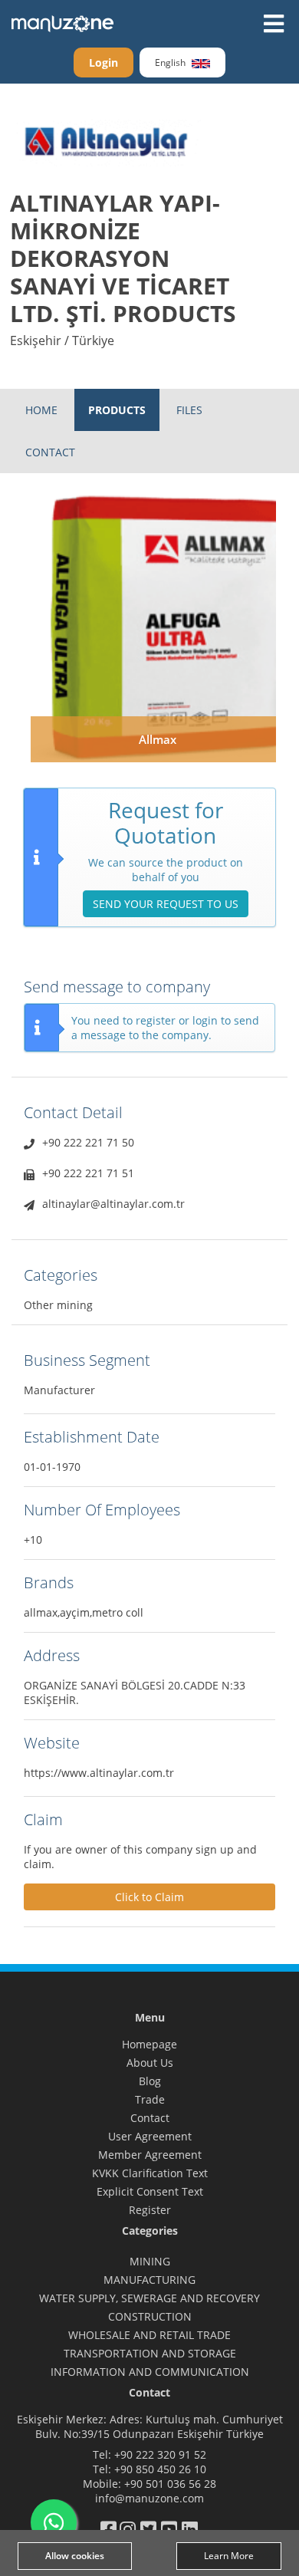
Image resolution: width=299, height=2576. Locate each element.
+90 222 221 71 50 (88, 1142)
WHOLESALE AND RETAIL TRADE (149, 2335)
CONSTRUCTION (150, 2316)
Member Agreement (150, 2155)
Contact (150, 2118)
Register (150, 2210)
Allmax (158, 739)
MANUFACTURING (149, 2280)
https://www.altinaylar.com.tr (99, 1773)
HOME (41, 410)
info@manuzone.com (149, 2498)
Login (103, 63)
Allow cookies (75, 2556)
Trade (150, 2099)
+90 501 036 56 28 (170, 2484)
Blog (150, 2081)
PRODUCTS (117, 410)
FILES (189, 410)
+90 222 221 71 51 (88, 1173)
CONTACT (50, 452)
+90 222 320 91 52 (160, 2454)
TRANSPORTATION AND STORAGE (150, 2353)
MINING (150, 2261)
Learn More (229, 2556)
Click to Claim (149, 1897)
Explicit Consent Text (150, 2191)
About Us (150, 2063)
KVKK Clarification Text (150, 2173)
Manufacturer (59, 1390)
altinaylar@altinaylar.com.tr (113, 1204)
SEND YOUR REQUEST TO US (166, 904)
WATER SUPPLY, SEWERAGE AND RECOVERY (149, 2298)
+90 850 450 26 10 (160, 2469)
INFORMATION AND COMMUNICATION (150, 2372)
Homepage (149, 2044)
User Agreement (150, 2136)
